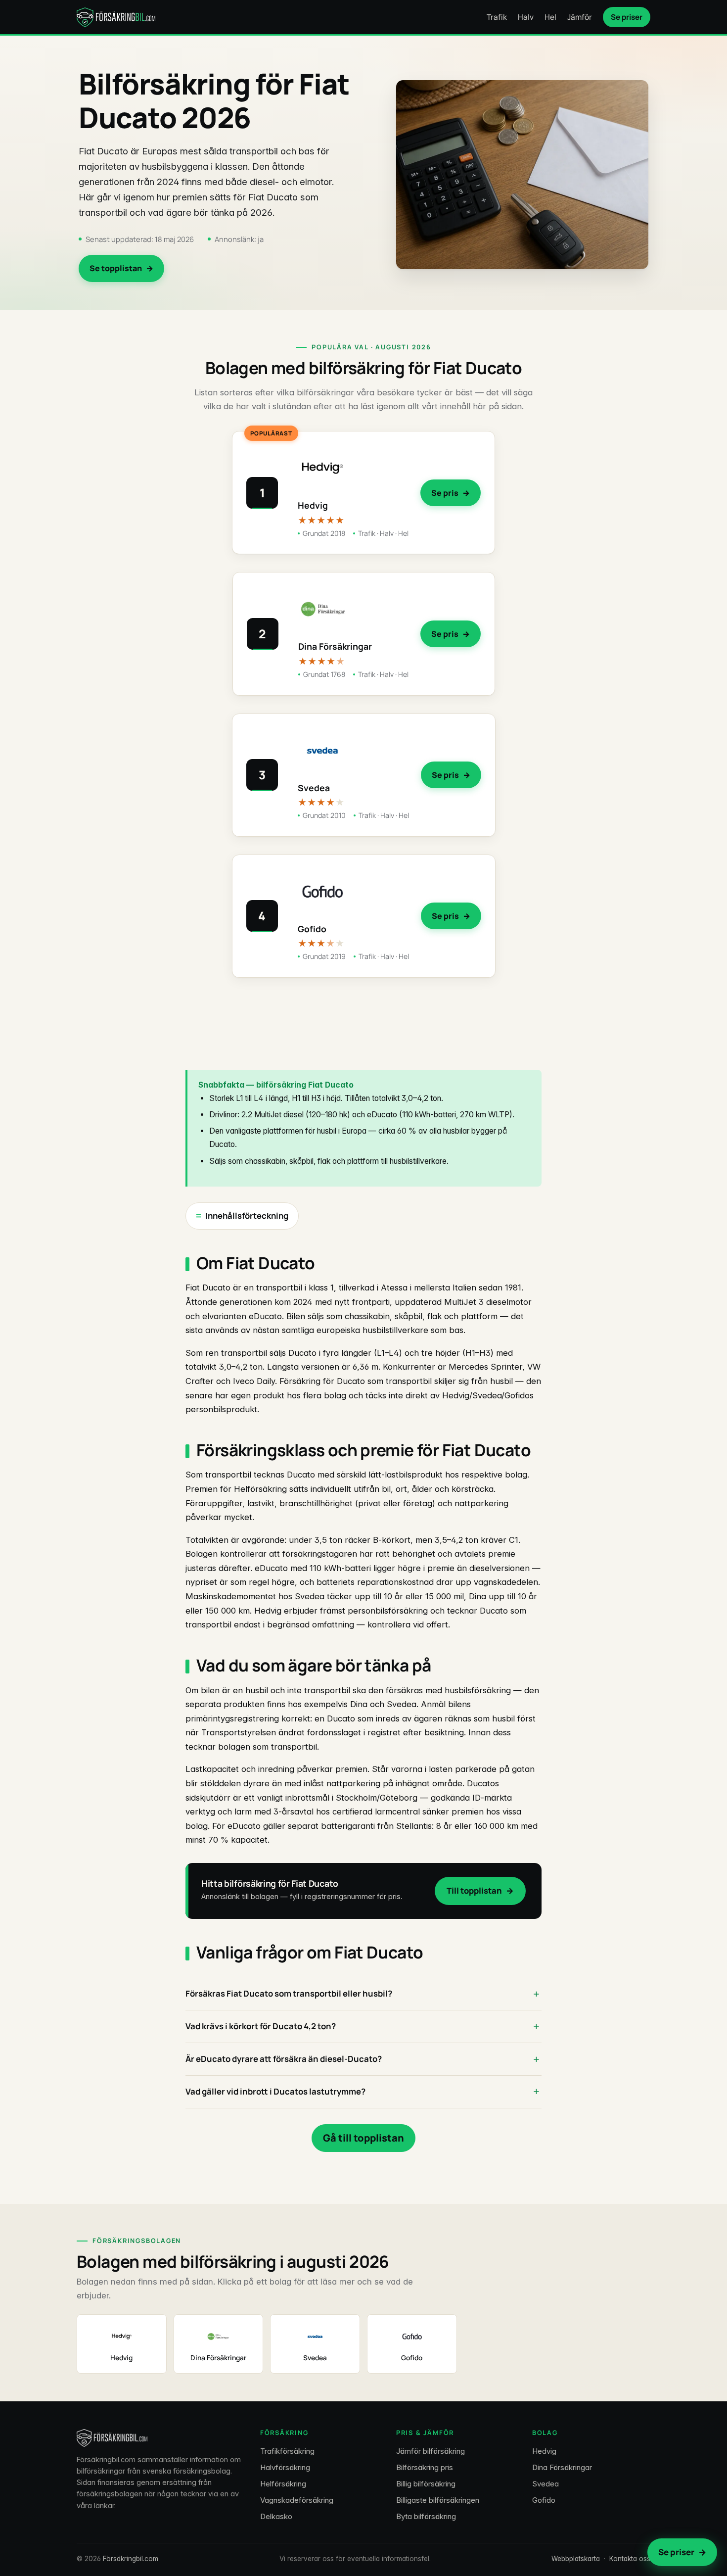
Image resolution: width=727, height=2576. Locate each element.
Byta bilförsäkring (426, 2516)
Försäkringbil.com (131, 2559)
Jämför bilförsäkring (431, 2451)
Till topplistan (474, 1890)
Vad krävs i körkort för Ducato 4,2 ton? (261, 2026)
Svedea (545, 2484)
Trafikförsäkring (287, 2451)
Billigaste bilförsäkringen (438, 2500)
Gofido (544, 2500)
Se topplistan (116, 268)
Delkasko (276, 2516)
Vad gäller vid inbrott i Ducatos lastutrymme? (275, 2091)
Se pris (445, 493)
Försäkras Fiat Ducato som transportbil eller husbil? (289, 1993)
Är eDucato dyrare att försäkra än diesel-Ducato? (284, 2059)
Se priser (627, 17)
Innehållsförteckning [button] (247, 1216)
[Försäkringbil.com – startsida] (116, 17)
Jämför (580, 17)
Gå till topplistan (363, 2138)
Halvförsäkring (285, 2467)
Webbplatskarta (576, 2559)
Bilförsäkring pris (425, 2467)
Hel (550, 17)
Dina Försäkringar (562, 2467)
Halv (526, 17)
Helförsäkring (283, 2484)
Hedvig (544, 2451)
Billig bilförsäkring (426, 2484)
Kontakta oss (630, 2559)
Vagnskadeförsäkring (297, 2500)
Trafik (497, 17)
